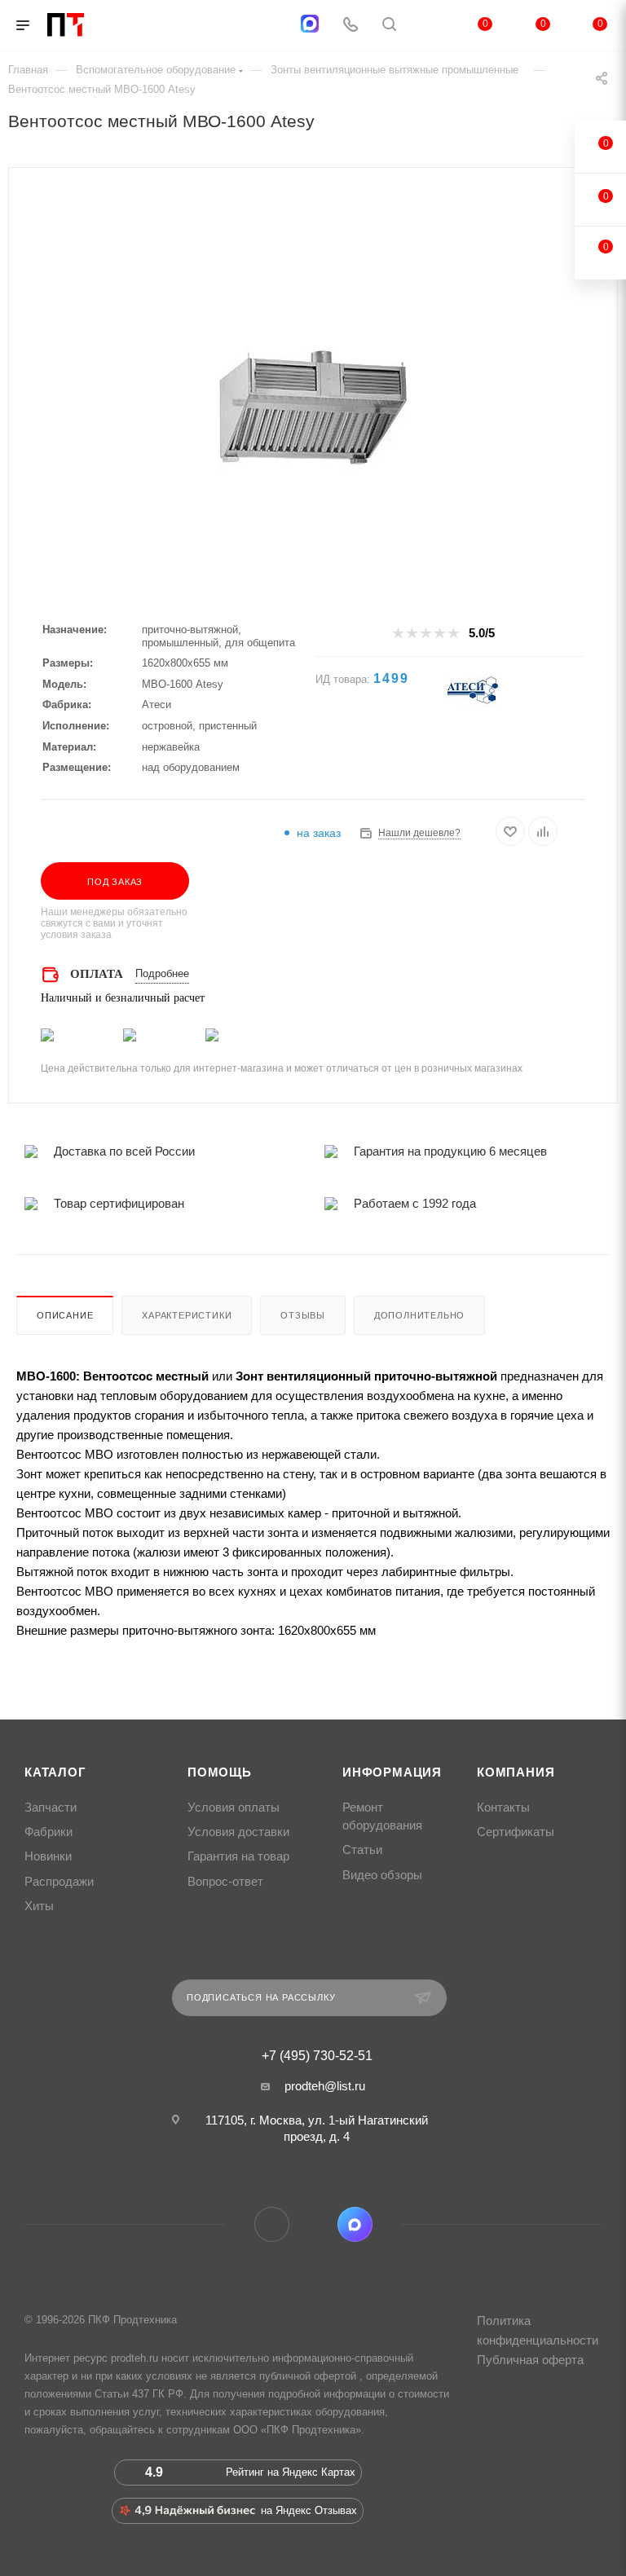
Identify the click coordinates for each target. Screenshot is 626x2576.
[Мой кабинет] (428, 26)
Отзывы (303, 1315)
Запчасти (51, 1808)
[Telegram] (269, 26)
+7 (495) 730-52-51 (317, 2056)
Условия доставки (238, 1832)
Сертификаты (516, 1832)
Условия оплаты (234, 1808)
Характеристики (187, 1315)
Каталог (55, 1772)
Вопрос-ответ (225, 1882)
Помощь (220, 1772)
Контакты (503, 1808)
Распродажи (59, 1882)
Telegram (272, 2224)
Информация (392, 1772)
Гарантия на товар (238, 1856)
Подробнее (162, 973)
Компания (516, 1772)
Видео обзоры (382, 1875)
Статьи (362, 1850)
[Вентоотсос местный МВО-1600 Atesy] (313, 412)
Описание (65, 1315)
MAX (355, 2224)
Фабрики (48, 1832)
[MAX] (310, 24)
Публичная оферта (530, 2360)
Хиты (39, 1906)
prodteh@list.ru (325, 2086)
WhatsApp (313, 2224)
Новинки (48, 1856)
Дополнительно (419, 1315)
